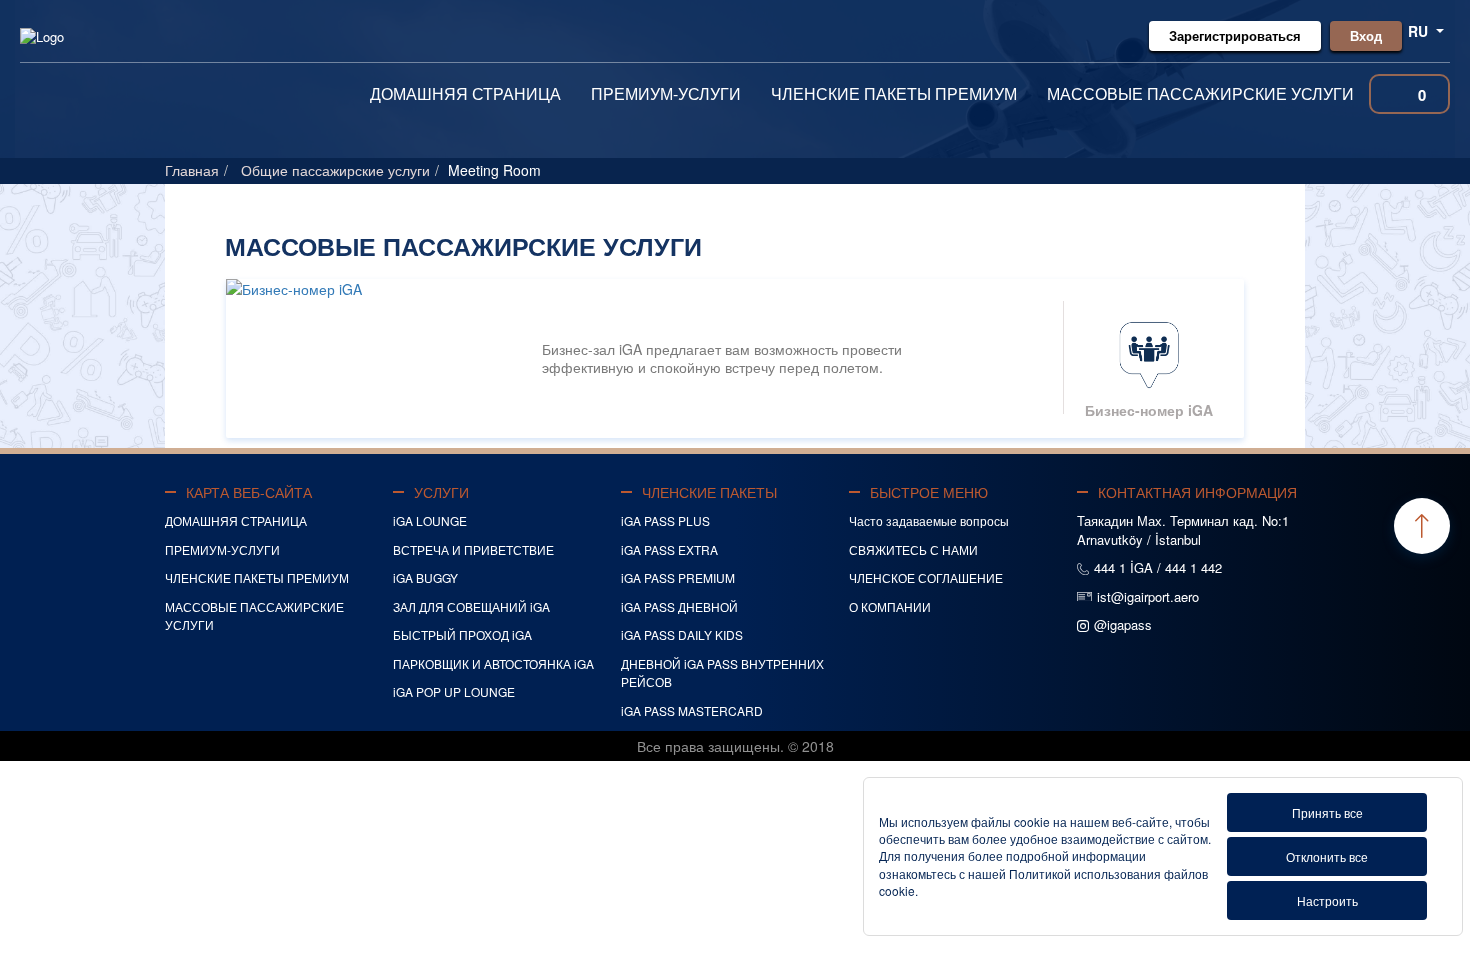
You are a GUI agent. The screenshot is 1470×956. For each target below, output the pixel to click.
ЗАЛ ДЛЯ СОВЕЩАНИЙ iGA (471, 606)
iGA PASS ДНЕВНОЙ (679, 606)
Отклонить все (1327, 856)
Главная (192, 170)
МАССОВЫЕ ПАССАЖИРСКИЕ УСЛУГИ (1200, 93)
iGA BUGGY (425, 577)
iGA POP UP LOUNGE (454, 691)
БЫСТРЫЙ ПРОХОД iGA (462, 634)
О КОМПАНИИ (890, 606)
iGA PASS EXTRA (669, 549)
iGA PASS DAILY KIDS (682, 634)
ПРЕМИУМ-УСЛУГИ (666, 93)
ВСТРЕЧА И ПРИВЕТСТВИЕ (473, 549)
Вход (1366, 35)
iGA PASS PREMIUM (678, 577)
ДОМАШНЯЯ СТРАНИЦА (465, 93)
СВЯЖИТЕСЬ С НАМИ (913, 549)
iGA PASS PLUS (665, 520)
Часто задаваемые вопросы (929, 520)
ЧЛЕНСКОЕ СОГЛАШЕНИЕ (926, 577)
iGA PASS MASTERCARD (692, 710)
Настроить (1327, 900)
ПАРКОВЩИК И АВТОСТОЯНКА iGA (493, 663)
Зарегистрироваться (1235, 35)
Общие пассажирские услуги (335, 170)
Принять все (1327, 812)
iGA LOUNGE (430, 520)
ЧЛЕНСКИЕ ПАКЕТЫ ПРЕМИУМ (894, 93)
